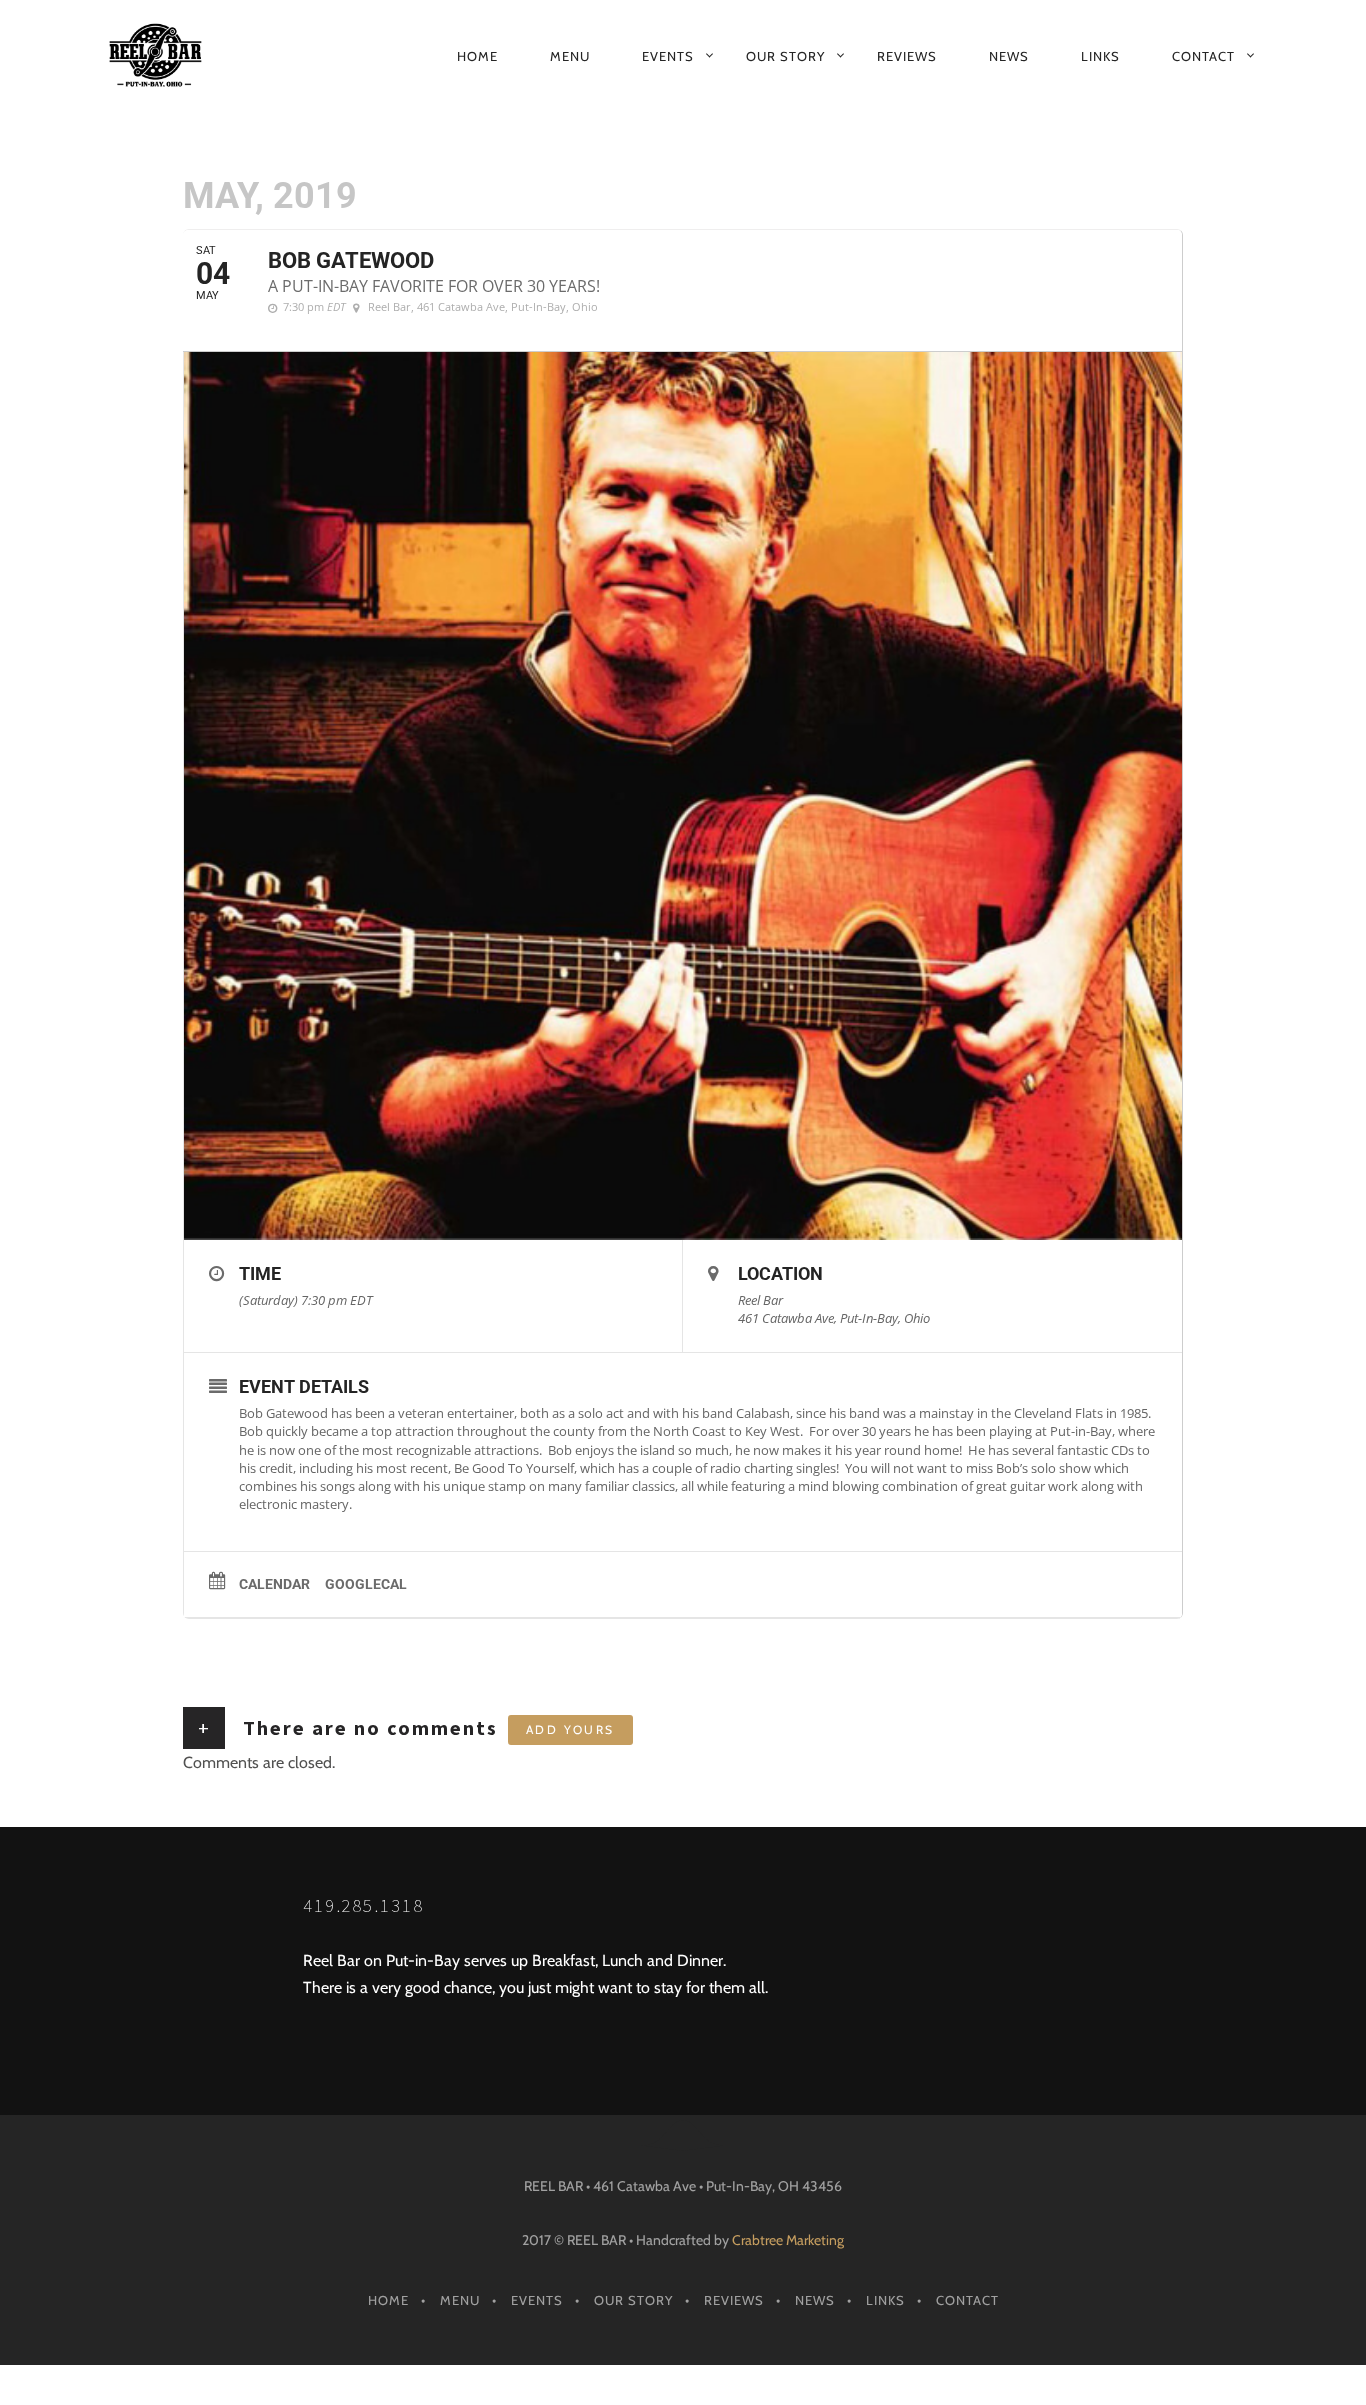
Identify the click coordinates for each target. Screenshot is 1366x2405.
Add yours (570, 1729)
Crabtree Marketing (788, 2240)
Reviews (907, 56)
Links (1100, 56)
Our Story (785, 56)
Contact (1203, 56)
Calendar (274, 1584)
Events (668, 56)
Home (477, 56)
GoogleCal (366, 1584)
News (1009, 56)
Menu (570, 56)
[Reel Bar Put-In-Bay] (167, 56)
